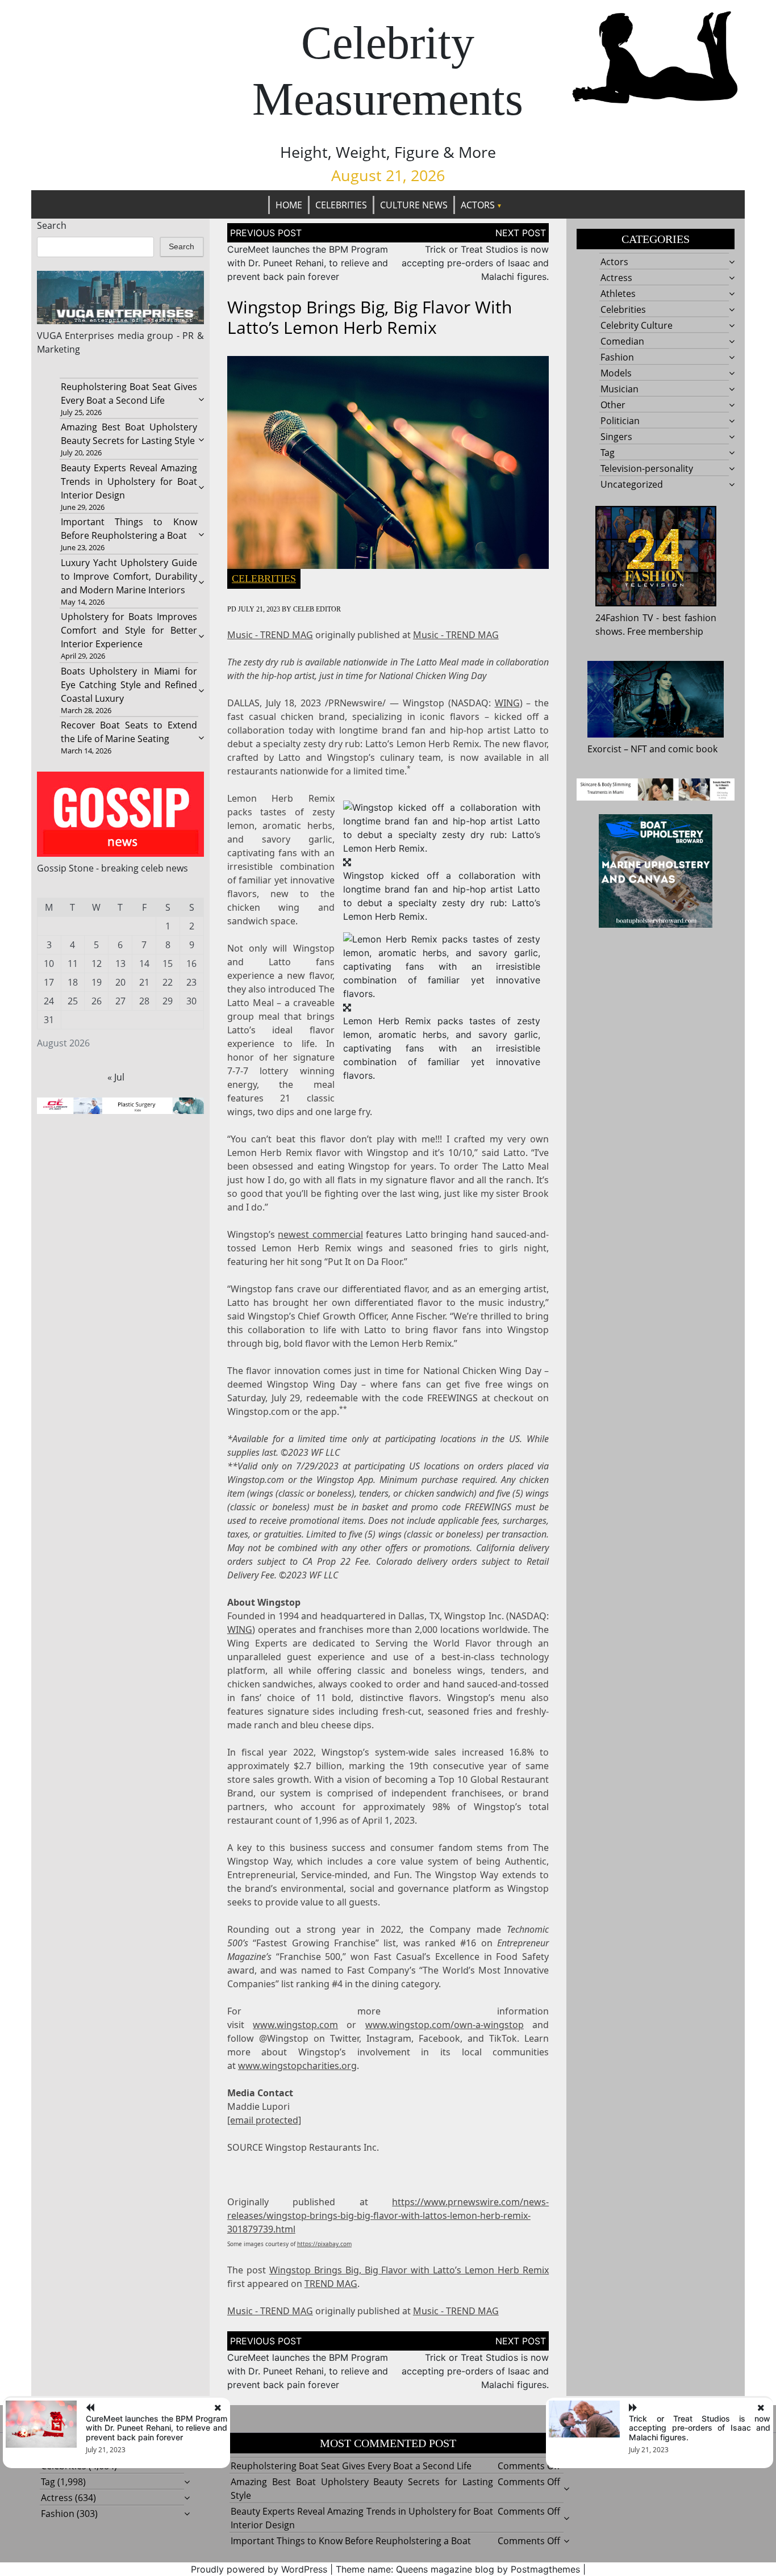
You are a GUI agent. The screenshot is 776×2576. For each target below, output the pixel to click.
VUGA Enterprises (76, 336)
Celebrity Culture (637, 325)
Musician (619, 389)
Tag (608, 453)
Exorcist (604, 749)
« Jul (116, 1077)
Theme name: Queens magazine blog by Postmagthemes (458, 2569)
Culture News (414, 205)
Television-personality (647, 468)
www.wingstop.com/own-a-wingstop (445, 2025)
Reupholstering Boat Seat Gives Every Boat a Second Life (351, 2466)
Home (289, 205)
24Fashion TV (624, 618)
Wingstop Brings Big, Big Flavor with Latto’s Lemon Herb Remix (409, 2270)
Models (616, 373)
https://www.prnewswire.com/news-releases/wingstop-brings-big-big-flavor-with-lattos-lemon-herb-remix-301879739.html (388, 2215)
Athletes (618, 294)
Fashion (617, 357)
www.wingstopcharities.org (297, 2066)
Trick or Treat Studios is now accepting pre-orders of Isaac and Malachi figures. (475, 263)
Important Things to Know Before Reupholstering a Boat (351, 2541)
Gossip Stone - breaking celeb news (112, 868)
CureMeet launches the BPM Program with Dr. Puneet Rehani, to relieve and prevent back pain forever (308, 263)
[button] (442, 827)
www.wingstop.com (295, 2025)
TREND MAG (331, 2284)
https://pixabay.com (324, 2244)
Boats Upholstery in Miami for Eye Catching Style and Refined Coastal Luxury (129, 685)
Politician (620, 421)
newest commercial (320, 1234)
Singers (616, 437)
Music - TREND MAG (270, 635)
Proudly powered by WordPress (259, 2569)
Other (613, 405)
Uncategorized (632, 484)
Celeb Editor (317, 609)
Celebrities (341, 205)
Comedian (622, 341)
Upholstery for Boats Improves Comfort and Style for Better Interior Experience (129, 630)
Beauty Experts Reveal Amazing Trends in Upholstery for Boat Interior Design (129, 481)
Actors (478, 205)
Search (52, 225)
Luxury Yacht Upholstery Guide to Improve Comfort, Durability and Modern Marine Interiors (129, 576)
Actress (616, 278)
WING (507, 703)
